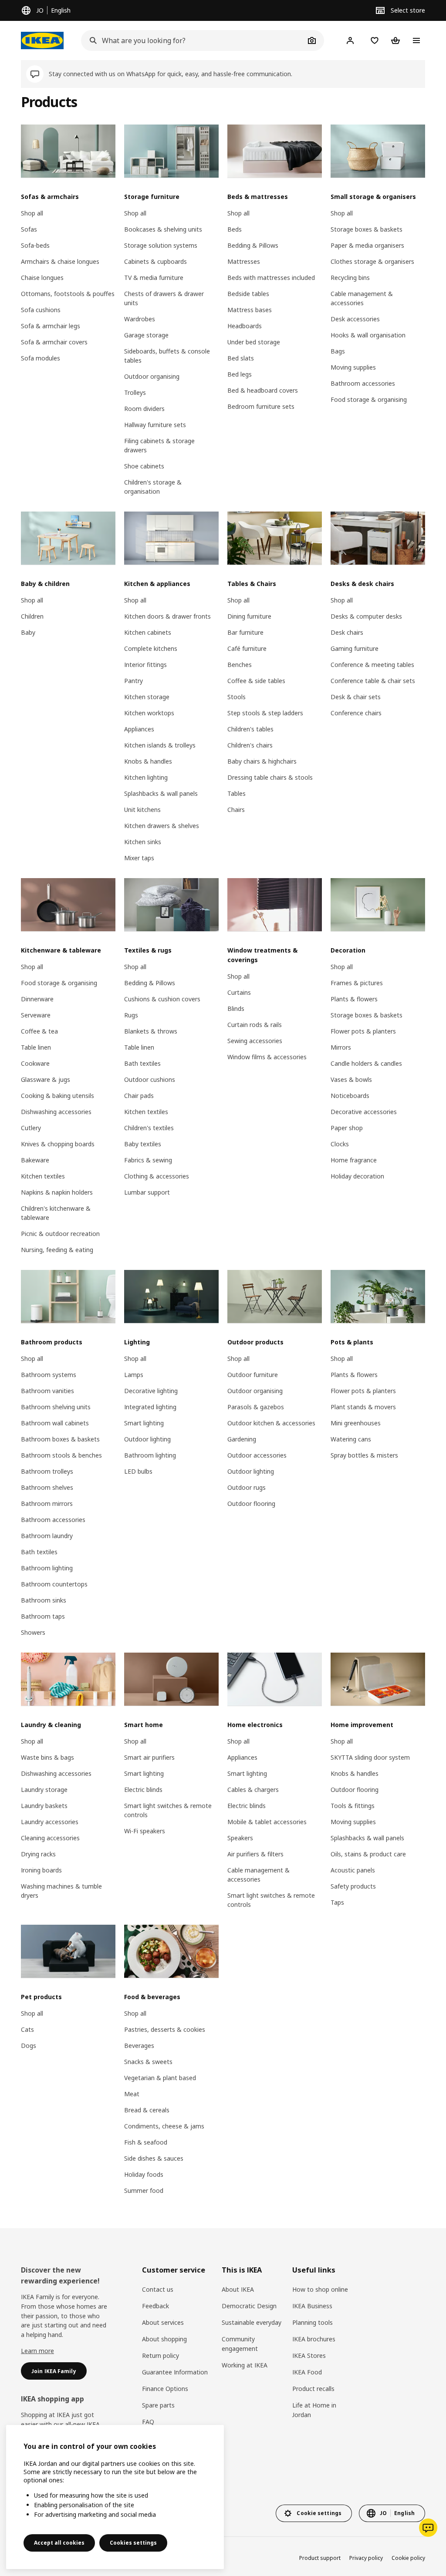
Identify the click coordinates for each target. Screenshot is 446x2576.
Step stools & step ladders (265, 713)
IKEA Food (307, 2372)
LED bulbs (138, 1471)
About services (163, 2322)
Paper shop (347, 1128)
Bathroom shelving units (56, 1407)
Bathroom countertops (54, 1584)
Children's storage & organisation (153, 487)
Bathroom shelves (47, 1487)
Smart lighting (144, 1423)
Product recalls (313, 2389)
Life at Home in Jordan (314, 2410)
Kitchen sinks (143, 842)
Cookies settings (133, 2543)
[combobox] (193, 40)
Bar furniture (245, 632)
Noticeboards (350, 1096)
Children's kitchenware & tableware (56, 1213)
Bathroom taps (43, 1616)
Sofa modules (41, 358)
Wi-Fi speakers (145, 1831)
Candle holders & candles (366, 1063)
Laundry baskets (44, 1806)
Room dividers (144, 409)
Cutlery (31, 1128)
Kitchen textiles (43, 1176)
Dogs (29, 2046)
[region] (115, 2497)
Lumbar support (147, 1192)
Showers (33, 1632)
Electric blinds (143, 1790)
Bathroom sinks (44, 1600)
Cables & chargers (253, 1790)
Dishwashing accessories (56, 1112)
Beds (235, 229)
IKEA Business (312, 2306)
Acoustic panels (353, 1870)
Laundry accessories (50, 1822)
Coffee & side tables (256, 681)
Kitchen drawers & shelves (162, 826)
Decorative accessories (364, 1112)
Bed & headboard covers (263, 390)
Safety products (353, 1886)
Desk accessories (355, 319)
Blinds (236, 1009)
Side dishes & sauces (154, 2158)
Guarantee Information (175, 2372)
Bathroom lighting (47, 1568)
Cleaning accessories (50, 1838)
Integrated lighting (150, 1407)
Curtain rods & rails (255, 1025)
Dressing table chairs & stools (270, 777)
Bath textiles (142, 1063)
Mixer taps (139, 858)
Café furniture (247, 648)
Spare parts (158, 2405)
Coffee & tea (39, 1031)
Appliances (139, 729)
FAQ (148, 2422)
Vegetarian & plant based (160, 2078)
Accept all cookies (59, 2543)
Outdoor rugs (247, 1487)
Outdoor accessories (257, 1455)
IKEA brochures (314, 2339)
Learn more (37, 2351)
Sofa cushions (41, 310)
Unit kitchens (142, 810)
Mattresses (244, 261)
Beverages (139, 2046)
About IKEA (238, 2289)
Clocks (340, 1144)
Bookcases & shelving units (163, 229)
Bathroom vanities (47, 1391)
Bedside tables (248, 294)
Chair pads (139, 1096)
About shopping (164, 2339)
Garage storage (146, 335)
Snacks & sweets (148, 2062)
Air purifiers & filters (255, 1854)
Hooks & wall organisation (368, 335)
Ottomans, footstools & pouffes (68, 294)
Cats (27, 2029)
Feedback (155, 2306)
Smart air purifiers (149, 1757)
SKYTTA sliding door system (370, 1757)
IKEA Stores (309, 2355)
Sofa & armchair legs (51, 326)
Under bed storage (254, 342)
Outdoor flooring (251, 1504)
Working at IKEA (245, 2365)
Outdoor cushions (150, 1079)
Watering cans (351, 1439)
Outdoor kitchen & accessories (271, 1423)
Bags (338, 351)
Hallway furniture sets (155, 425)
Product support (320, 2558)
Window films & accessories (267, 1057)
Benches (240, 665)
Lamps (134, 1375)
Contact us (158, 2289)
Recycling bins (350, 278)
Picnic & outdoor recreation (60, 1234)
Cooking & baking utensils (57, 1096)
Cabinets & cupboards (155, 261)
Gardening (242, 1439)
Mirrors (341, 1047)
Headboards (245, 326)
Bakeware (35, 1160)
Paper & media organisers (367, 245)
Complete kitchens (151, 648)
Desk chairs (347, 632)
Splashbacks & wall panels (161, 793)
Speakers (240, 1838)
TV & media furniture (154, 278)
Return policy (160, 2355)
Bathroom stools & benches (61, 1455)
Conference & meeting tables (372, 665)
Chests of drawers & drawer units (164, 298)
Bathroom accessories (363, 383)
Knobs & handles (148, 761)
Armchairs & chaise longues (60, 261)
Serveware (36, 1015)
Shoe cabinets (144, 466)
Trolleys (135, 392)
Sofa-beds (35, 245)
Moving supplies (353, 367)
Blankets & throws (151, 1031)
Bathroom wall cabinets (55, 1423)
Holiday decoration (357, 1176)
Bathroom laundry (47, 1536)
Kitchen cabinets (148, 632)
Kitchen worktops (149, 713)
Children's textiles (149, 1128)
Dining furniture (249, 616)
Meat (132, 2094)
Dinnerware (37, 999)
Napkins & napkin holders (57, 1192)
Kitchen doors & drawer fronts (167, 616)
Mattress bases (250, 310)
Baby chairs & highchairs (262, 761)
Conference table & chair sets (373, 681)
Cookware (35, 1063)
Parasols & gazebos (256, 1407)
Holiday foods (144, 2174)
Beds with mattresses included (271, 278)
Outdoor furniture (253, 1375)
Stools (237, 697)
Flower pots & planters (363, 1031)
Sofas (29, 229)
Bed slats (241, 358)
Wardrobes (140, 319)
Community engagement (240, 2344)
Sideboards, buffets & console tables (167, 356)
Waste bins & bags (47, 1757)
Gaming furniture (355, 648)
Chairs (236, 810)
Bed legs (240, 374)
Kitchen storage (147, 697)
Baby (28, 632)
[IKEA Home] (42, 40)
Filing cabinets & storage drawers (159, 445)
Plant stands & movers (363, 1407)
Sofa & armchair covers (54, 342)
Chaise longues (42, 278)
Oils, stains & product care (368, 1854)
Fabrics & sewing (148, 1160)
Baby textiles (143, 1144)
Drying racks (38, 1854)
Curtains (239, 992)
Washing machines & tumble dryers (61, 1891)
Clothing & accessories (157, 1176)
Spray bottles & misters (364, 1455)
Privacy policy (366, 2558)
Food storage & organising (369, 399)
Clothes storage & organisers (372, 261)
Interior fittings (145, 665)
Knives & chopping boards (58, 1144)
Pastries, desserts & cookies (165, 2029)
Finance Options (165, 2389)
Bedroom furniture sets (261, 406)
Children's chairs (250, 745)
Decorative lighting (151, 1391)
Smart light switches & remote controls (168, 1810)
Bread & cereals (147, 2110)
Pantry (133, 681)
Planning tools (313, 2322)
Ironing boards (41, 1870)
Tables (237, 793)
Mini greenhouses (356, 1423)
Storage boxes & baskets (367, 229)
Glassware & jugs (46, 1079)
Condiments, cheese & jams (164, 2126)
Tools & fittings (353, 1806)
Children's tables (250, 729)
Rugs (131, 1015)
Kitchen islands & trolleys (160, 745)
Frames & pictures (357, 983)
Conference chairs (356, 713)
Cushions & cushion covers (162, 999)
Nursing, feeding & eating (57, 1250)
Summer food (144, 2190)
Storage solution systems (161, 245)
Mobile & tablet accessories (267, 1822)
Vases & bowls (351, 1079)
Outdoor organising (152, 376)
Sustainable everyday (252, 2322)
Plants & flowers (354, 999)
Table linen (36, 1047)
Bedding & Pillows (253, 245)
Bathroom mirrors (47, 1504)
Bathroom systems (49, 1375)
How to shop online (320, 2289)
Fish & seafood (146, 2142)
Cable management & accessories (362, 298)
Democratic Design (249, 2306)
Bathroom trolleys (47, 1471)
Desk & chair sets (356, 697)
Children (32, 616)
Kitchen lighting (146, 777)
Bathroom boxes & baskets (60, 1439)
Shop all (32, 213)
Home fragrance (354, 1160)
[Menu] (416, 40)
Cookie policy (408, 2558)
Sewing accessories (255, 1041)
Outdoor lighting (147, 1439)
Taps (337, 1902)
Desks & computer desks (366, 616)
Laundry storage (44, 1790)
